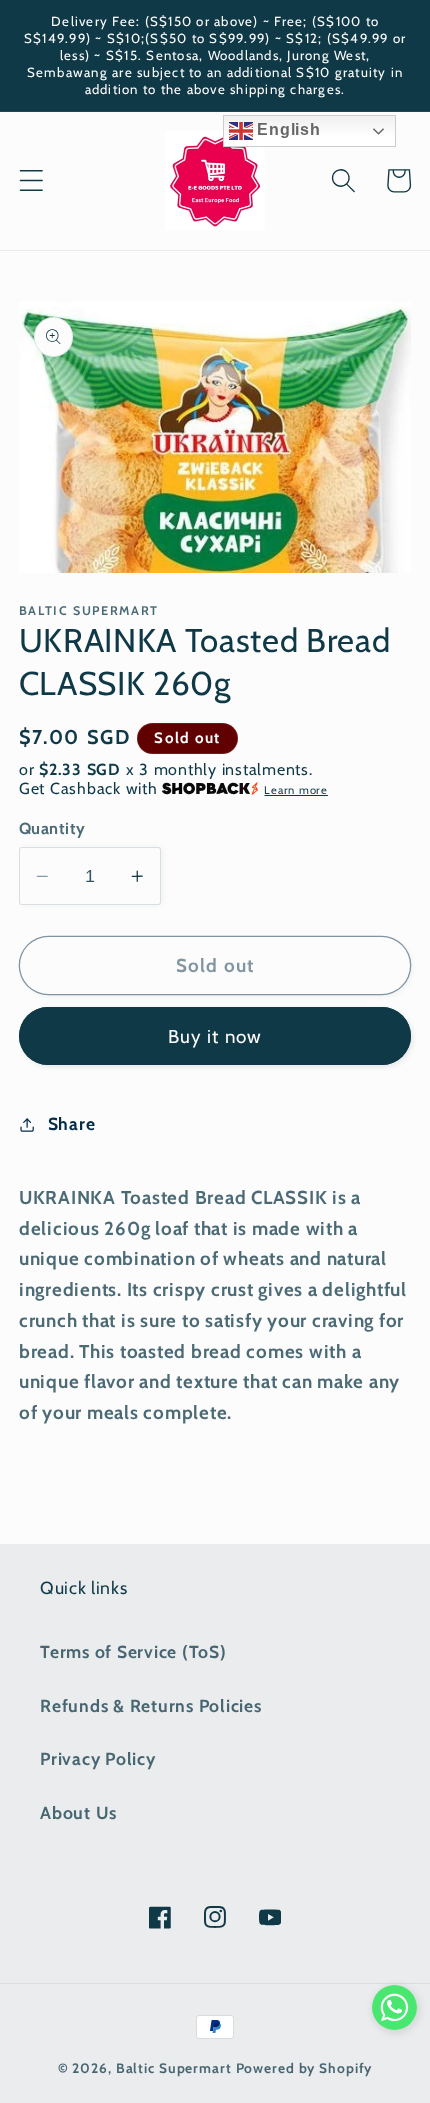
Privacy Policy (98, 1758)
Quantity (52, 828)
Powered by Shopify (304, 2068)
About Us (78, 1812)
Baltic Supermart (174, 2068)
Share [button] (72, 1123)
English (287, 129)
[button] (31, 180)
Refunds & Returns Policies (151, 1705)
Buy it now (215, 1036)
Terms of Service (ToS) (133, 1651)
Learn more (296, 790)
